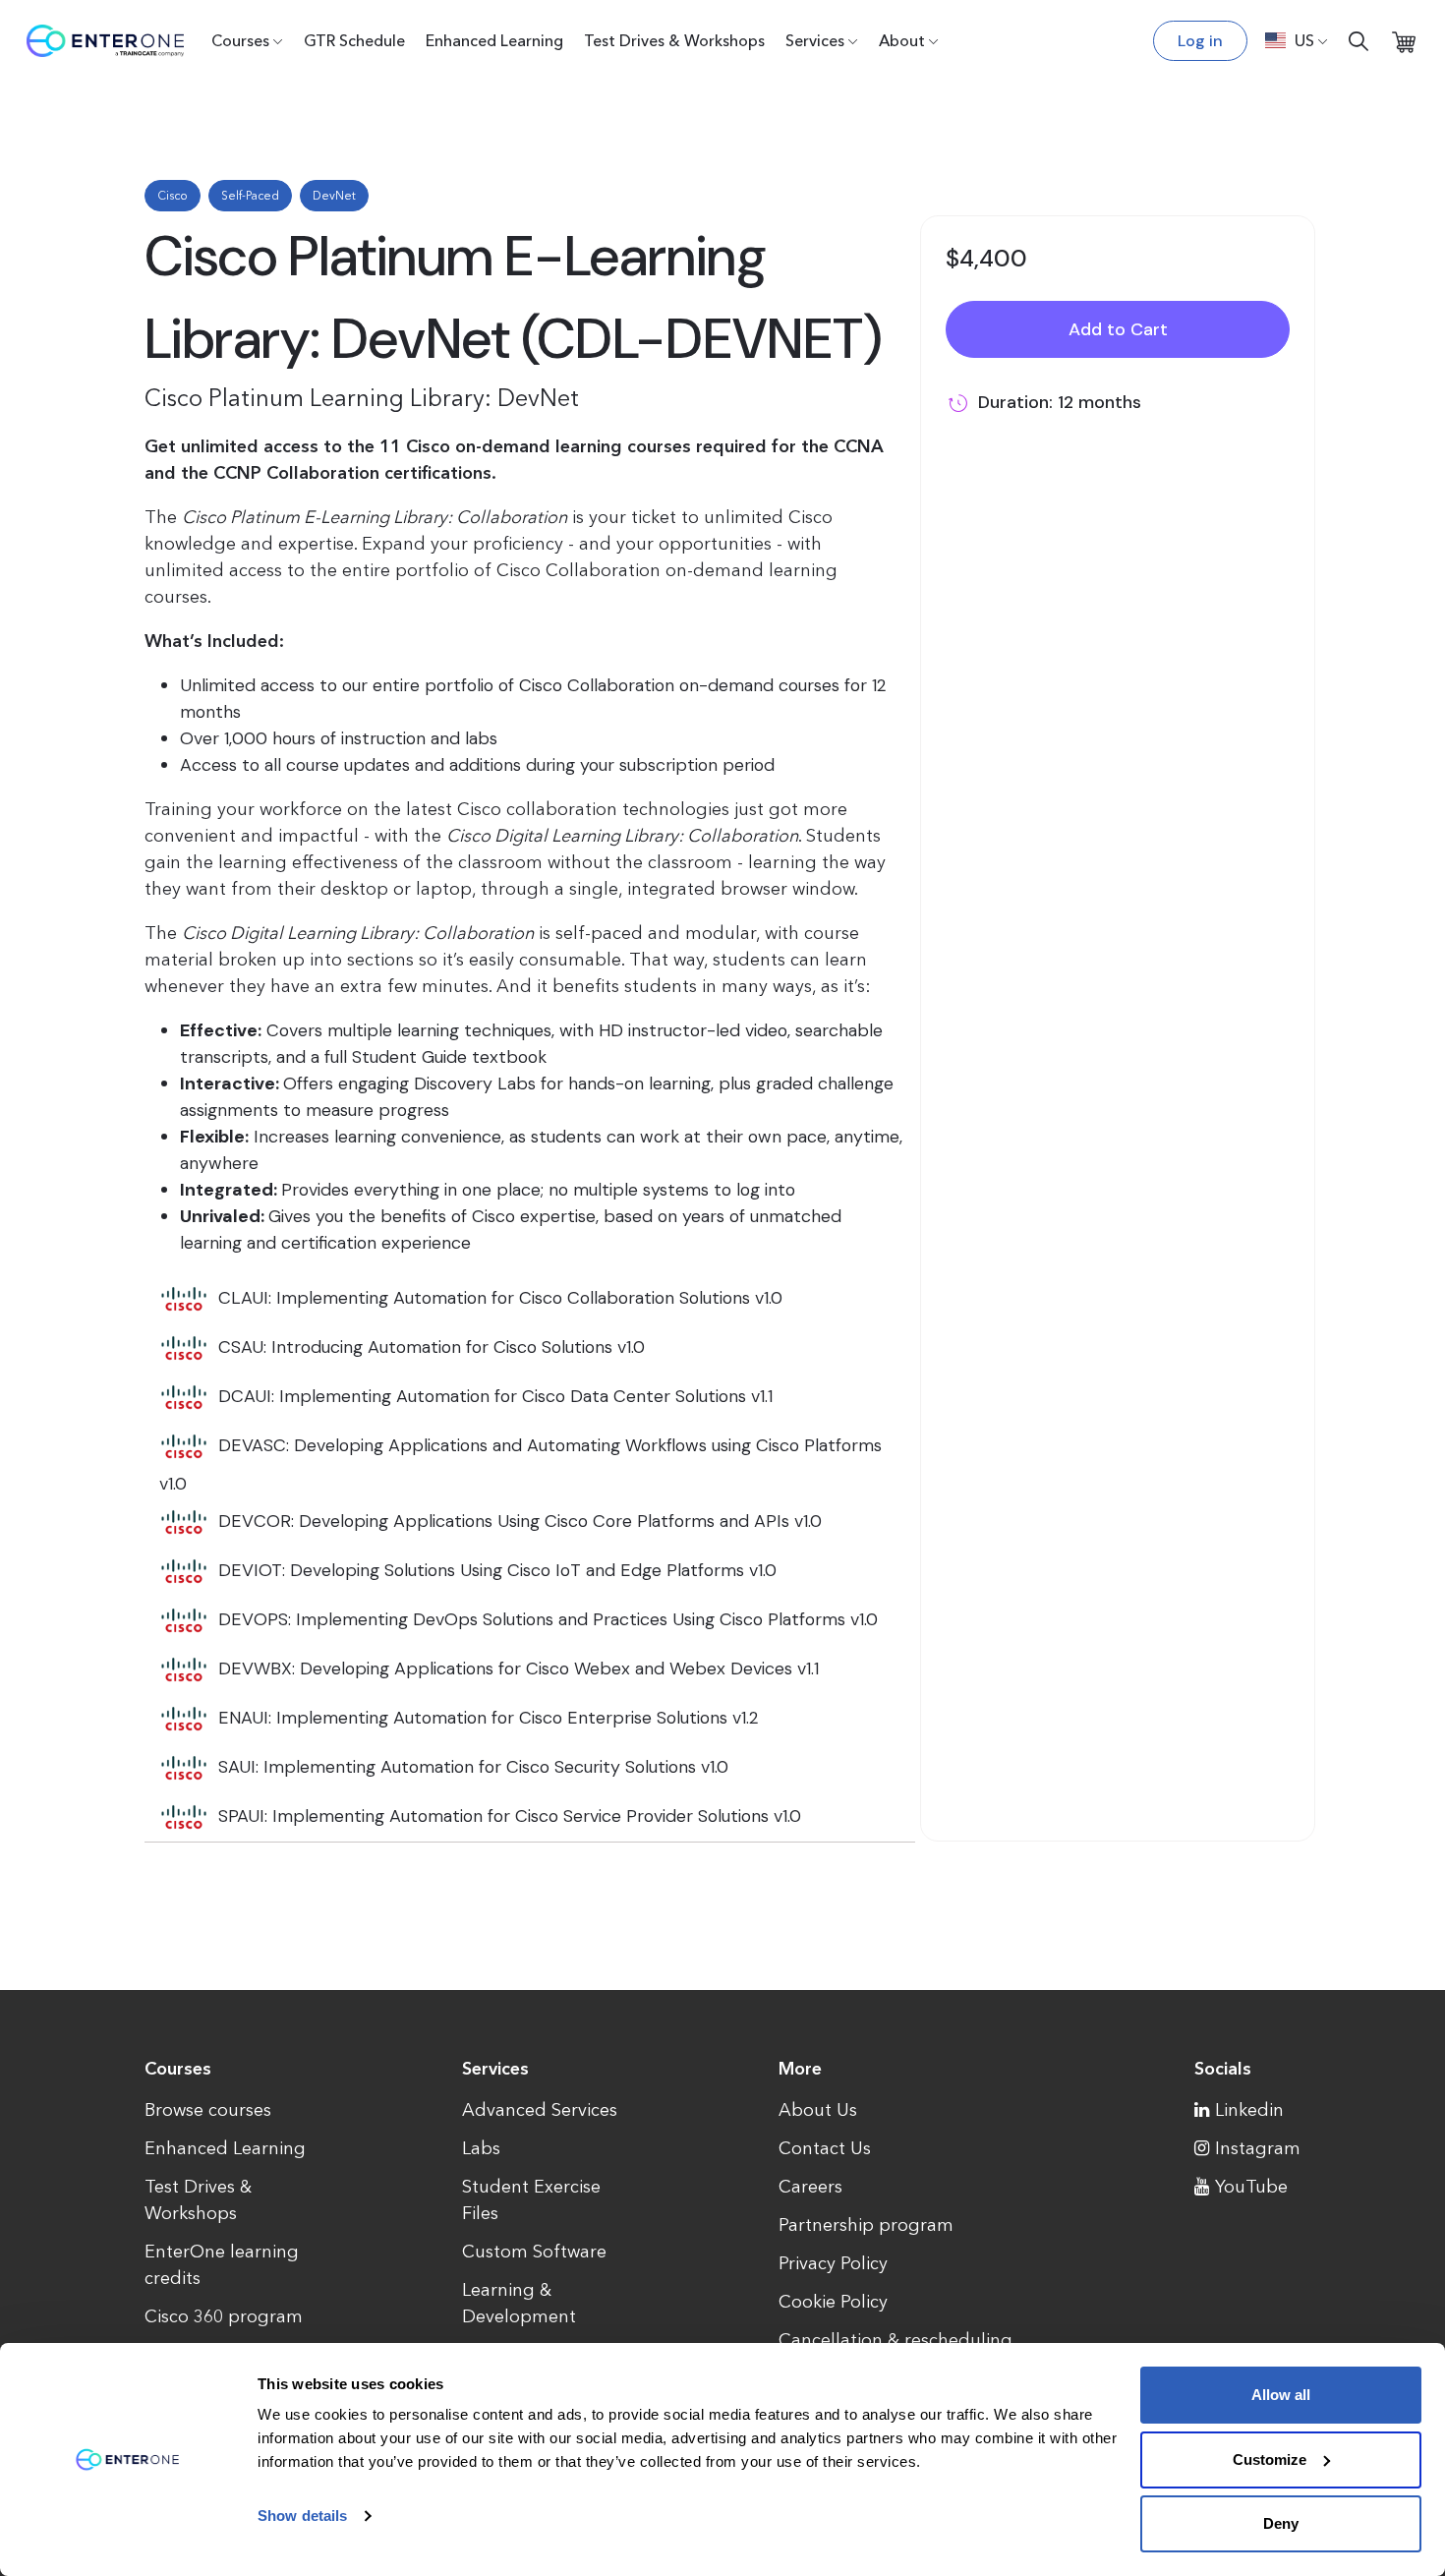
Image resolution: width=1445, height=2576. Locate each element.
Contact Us (825, 2148)
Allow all (1281, 2395)
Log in (1200, 41)
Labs (481, 2148)
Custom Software (534, 2252)
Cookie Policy (833, 2302)
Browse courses (208, 2110)
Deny (1281, 2523)
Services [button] (815, 40)
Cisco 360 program (224, 2316)
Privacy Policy (833, 2263)
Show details (302, 2516)
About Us (818, 2110)
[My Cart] (1404, 41)
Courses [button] (240, 40)
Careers (810, 2187)
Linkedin (1249, 2110)
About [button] (902, 40)
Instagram (1258, 2148)
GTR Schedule (354, 40)
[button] (1297, 40)
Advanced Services (540, 2110)
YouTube (1251, 2187)
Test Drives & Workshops (674, 40)
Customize (1270, 2459)
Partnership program (866, 2225)
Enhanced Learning (494, 40)
